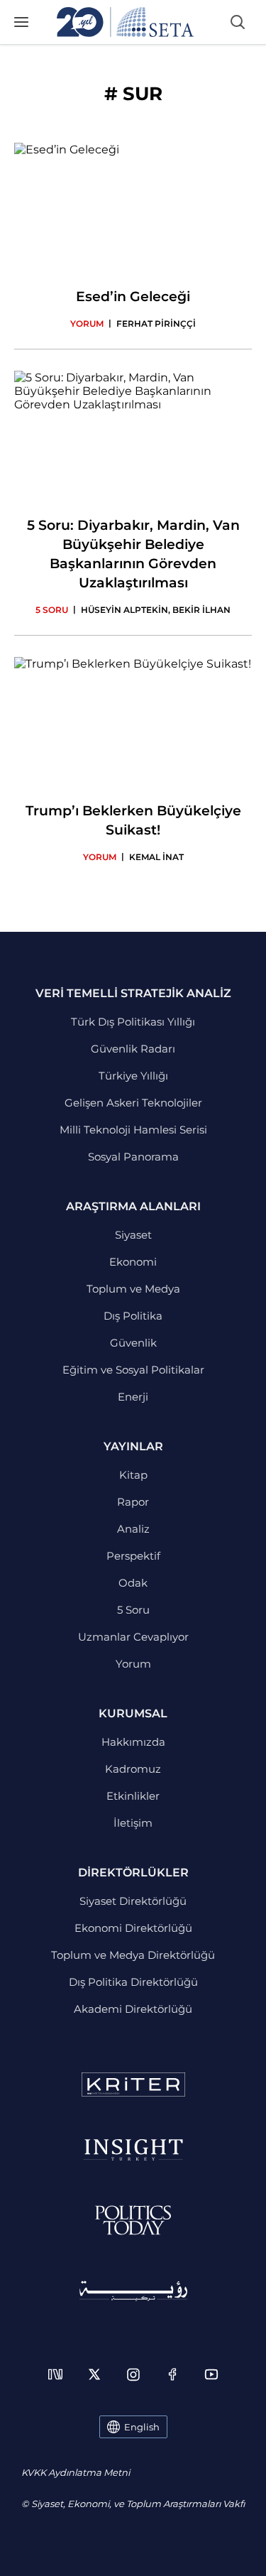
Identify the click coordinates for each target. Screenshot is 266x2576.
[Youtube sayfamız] (211, 2374)
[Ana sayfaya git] (126, 22)
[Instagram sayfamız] (133, 2374)
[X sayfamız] (94, 2374)
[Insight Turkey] (133, 2150)
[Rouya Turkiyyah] (133, 2291)
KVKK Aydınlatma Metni (76, 2472)
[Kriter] (133, 2085)
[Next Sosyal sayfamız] (55, 2374)
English (142, 2427)
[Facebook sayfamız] (172, 2374)
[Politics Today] (133, 2220)
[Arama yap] (238, 22)
